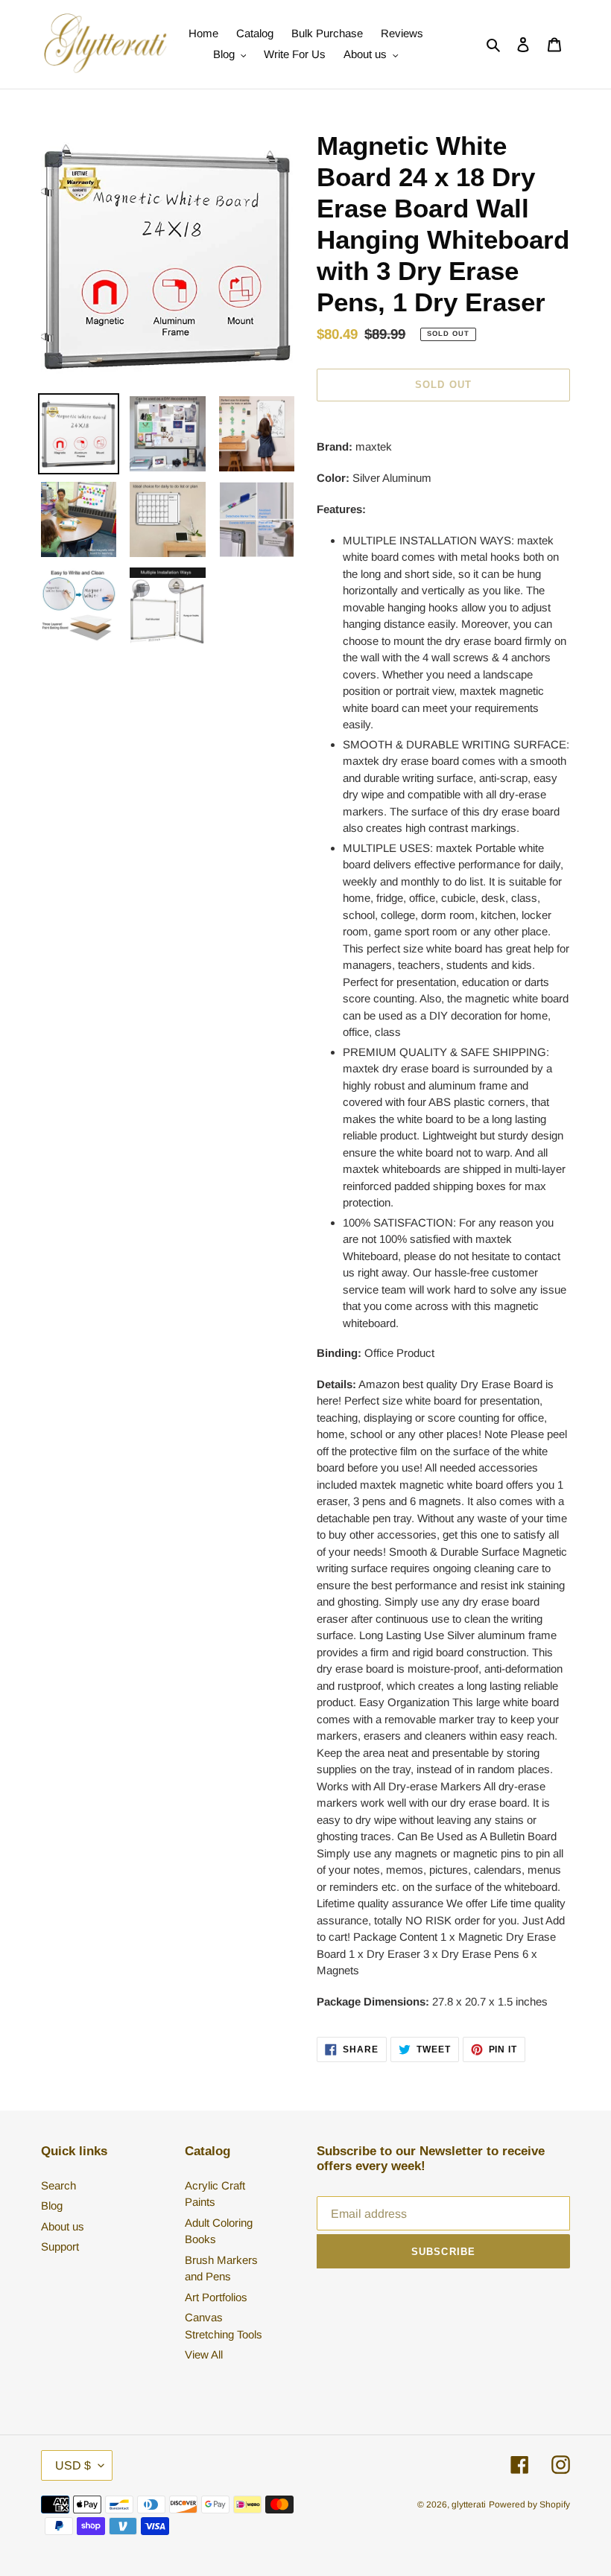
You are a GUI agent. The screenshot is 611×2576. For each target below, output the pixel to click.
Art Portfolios (216, 2297)
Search (58, 2185)
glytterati (469, 2505)
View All (204, 2354)
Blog (52, 2205)
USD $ (73, 2465)
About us (63, 2226)
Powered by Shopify (529, 2505)
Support (60, 2246)
